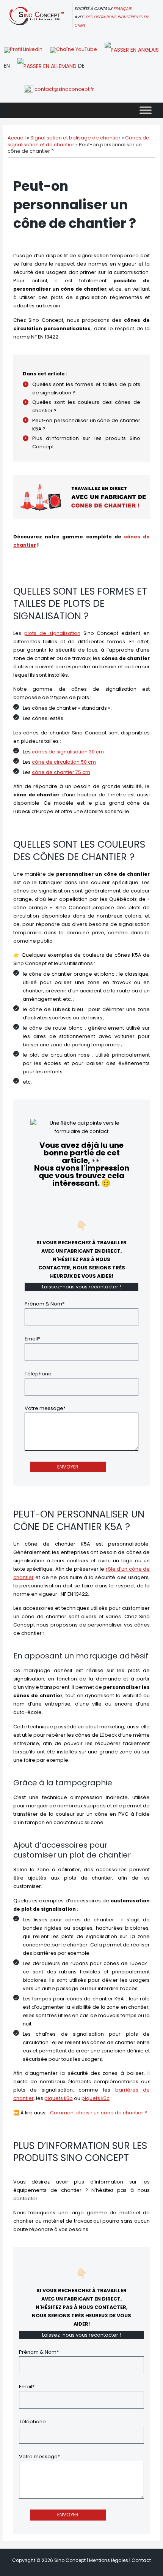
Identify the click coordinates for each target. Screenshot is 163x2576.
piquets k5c (96, 2098)
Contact (141, 2560)
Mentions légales (109, 2560)
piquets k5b (59, 2098)
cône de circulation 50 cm (64, 762)
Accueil (17, 138)
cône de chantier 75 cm (61, 772)
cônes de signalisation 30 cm (68, 752)
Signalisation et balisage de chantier (75, 138)
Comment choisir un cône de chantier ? (99, 2113)
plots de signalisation (52, 633)
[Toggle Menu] (146, 110)
